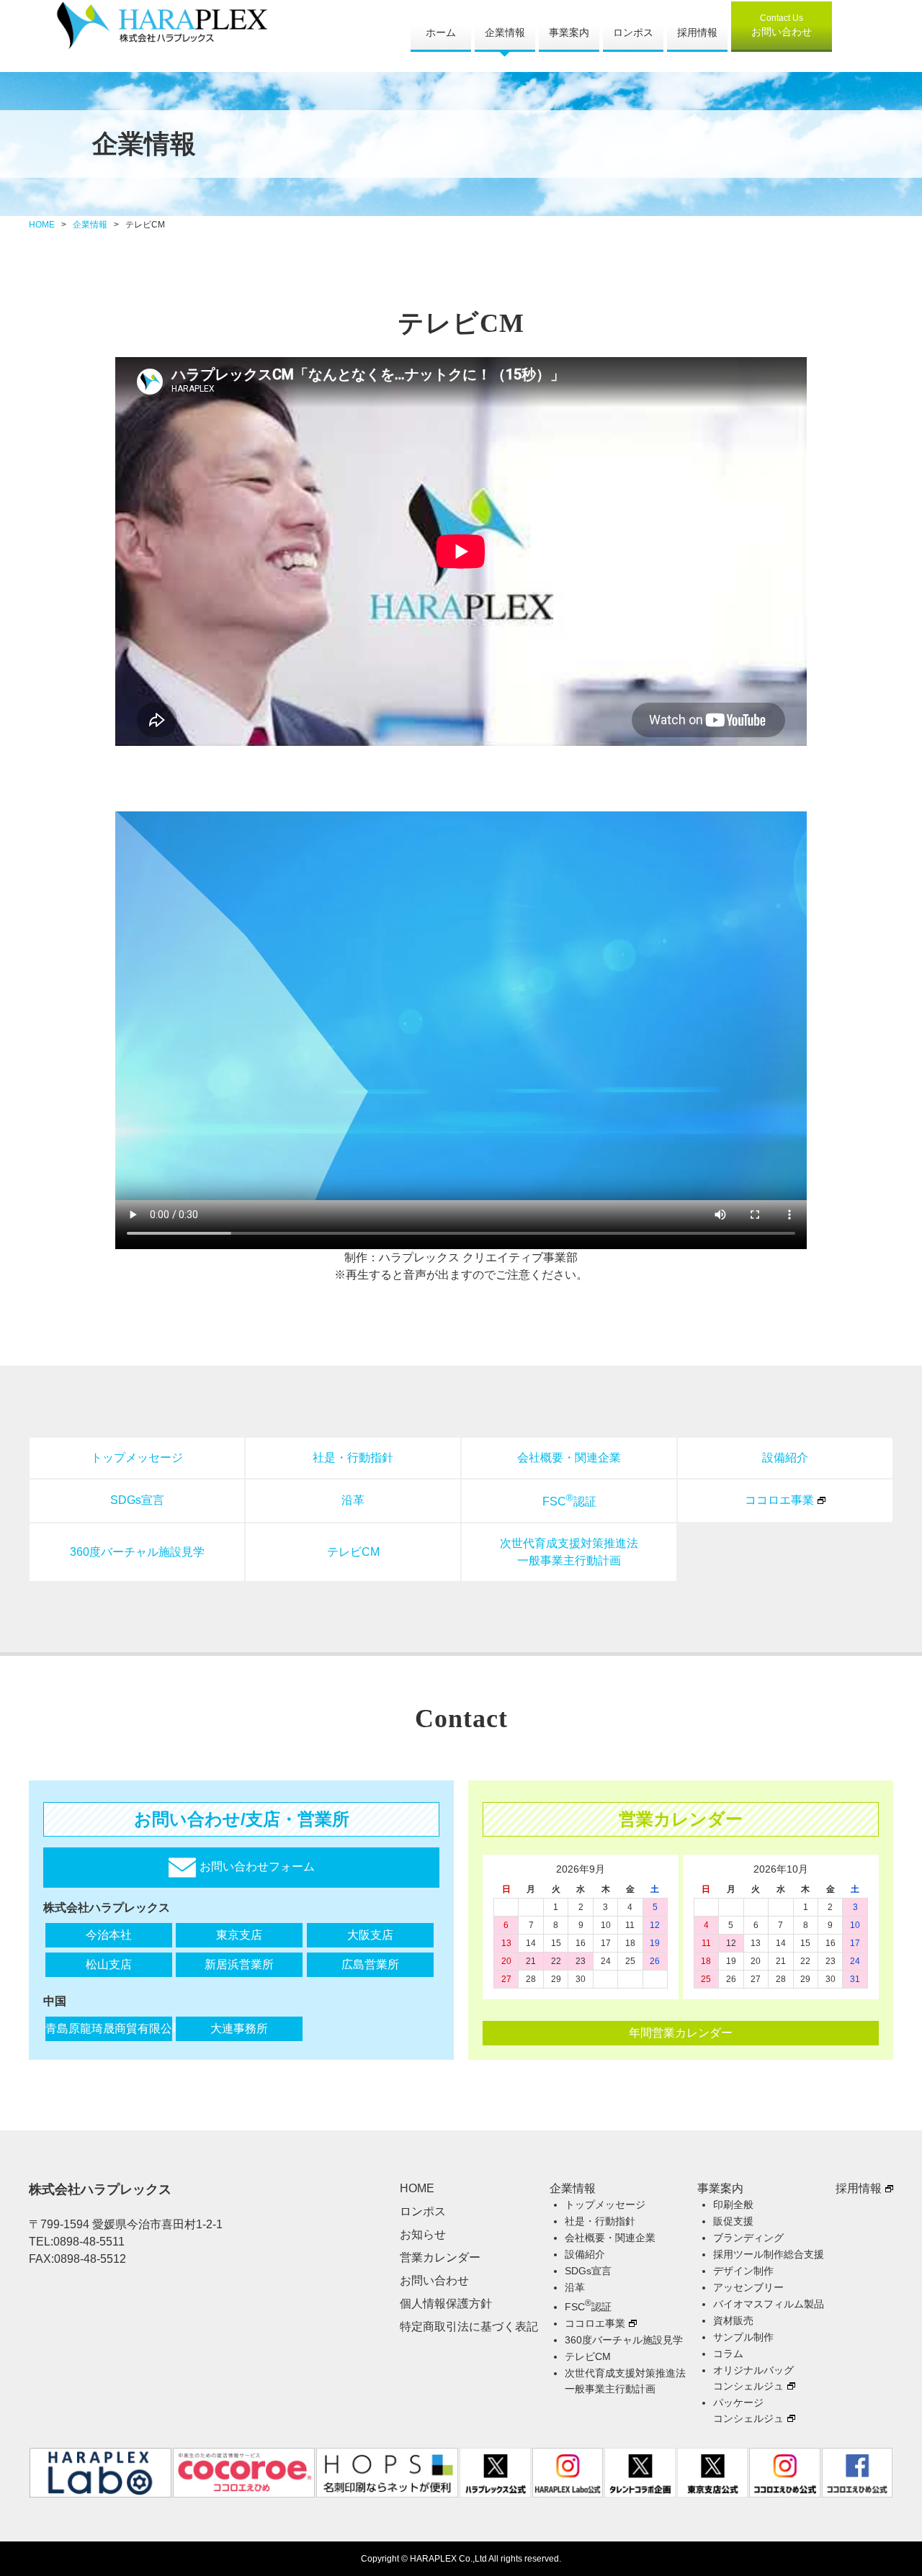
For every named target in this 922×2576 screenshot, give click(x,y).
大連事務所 (239, 2028)
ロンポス (633, 32)
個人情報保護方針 (446, 2303)
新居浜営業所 (239, 1964)
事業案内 (569, 32)
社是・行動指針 (353, 1458)
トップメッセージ (137, 1458)
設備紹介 (785, 1458)
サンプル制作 (743, 2337)
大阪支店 (370, 1935)
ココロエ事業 (779, 1500)
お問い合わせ (782, 25)
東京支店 (239, 1935)
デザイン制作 (743, 2271)
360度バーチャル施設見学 (137, 1552)
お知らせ (423, 2234)
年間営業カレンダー (681, 2033)
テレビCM (353, 1552)
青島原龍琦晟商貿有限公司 (109, 2028)
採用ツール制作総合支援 (769, 2254)
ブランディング (748, 2238)
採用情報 (697, 32)
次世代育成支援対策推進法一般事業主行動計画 (569, 1552)
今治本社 (109, 1935)
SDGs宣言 (137, 1500)
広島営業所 (370, 1964)
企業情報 (505, 32)
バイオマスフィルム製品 (769, 2304)
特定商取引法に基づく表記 (469, 2327)
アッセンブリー (748, 2287)
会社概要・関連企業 (569, 1458)
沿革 (353, 1500)
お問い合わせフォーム (256, 1866)
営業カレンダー (440, 2257)
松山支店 (109, 1964)
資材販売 (733, 2320)
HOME (42, 225)
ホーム (441, 32)
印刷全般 (733, 2205)
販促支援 (733, 2221)
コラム (728, 2354)
